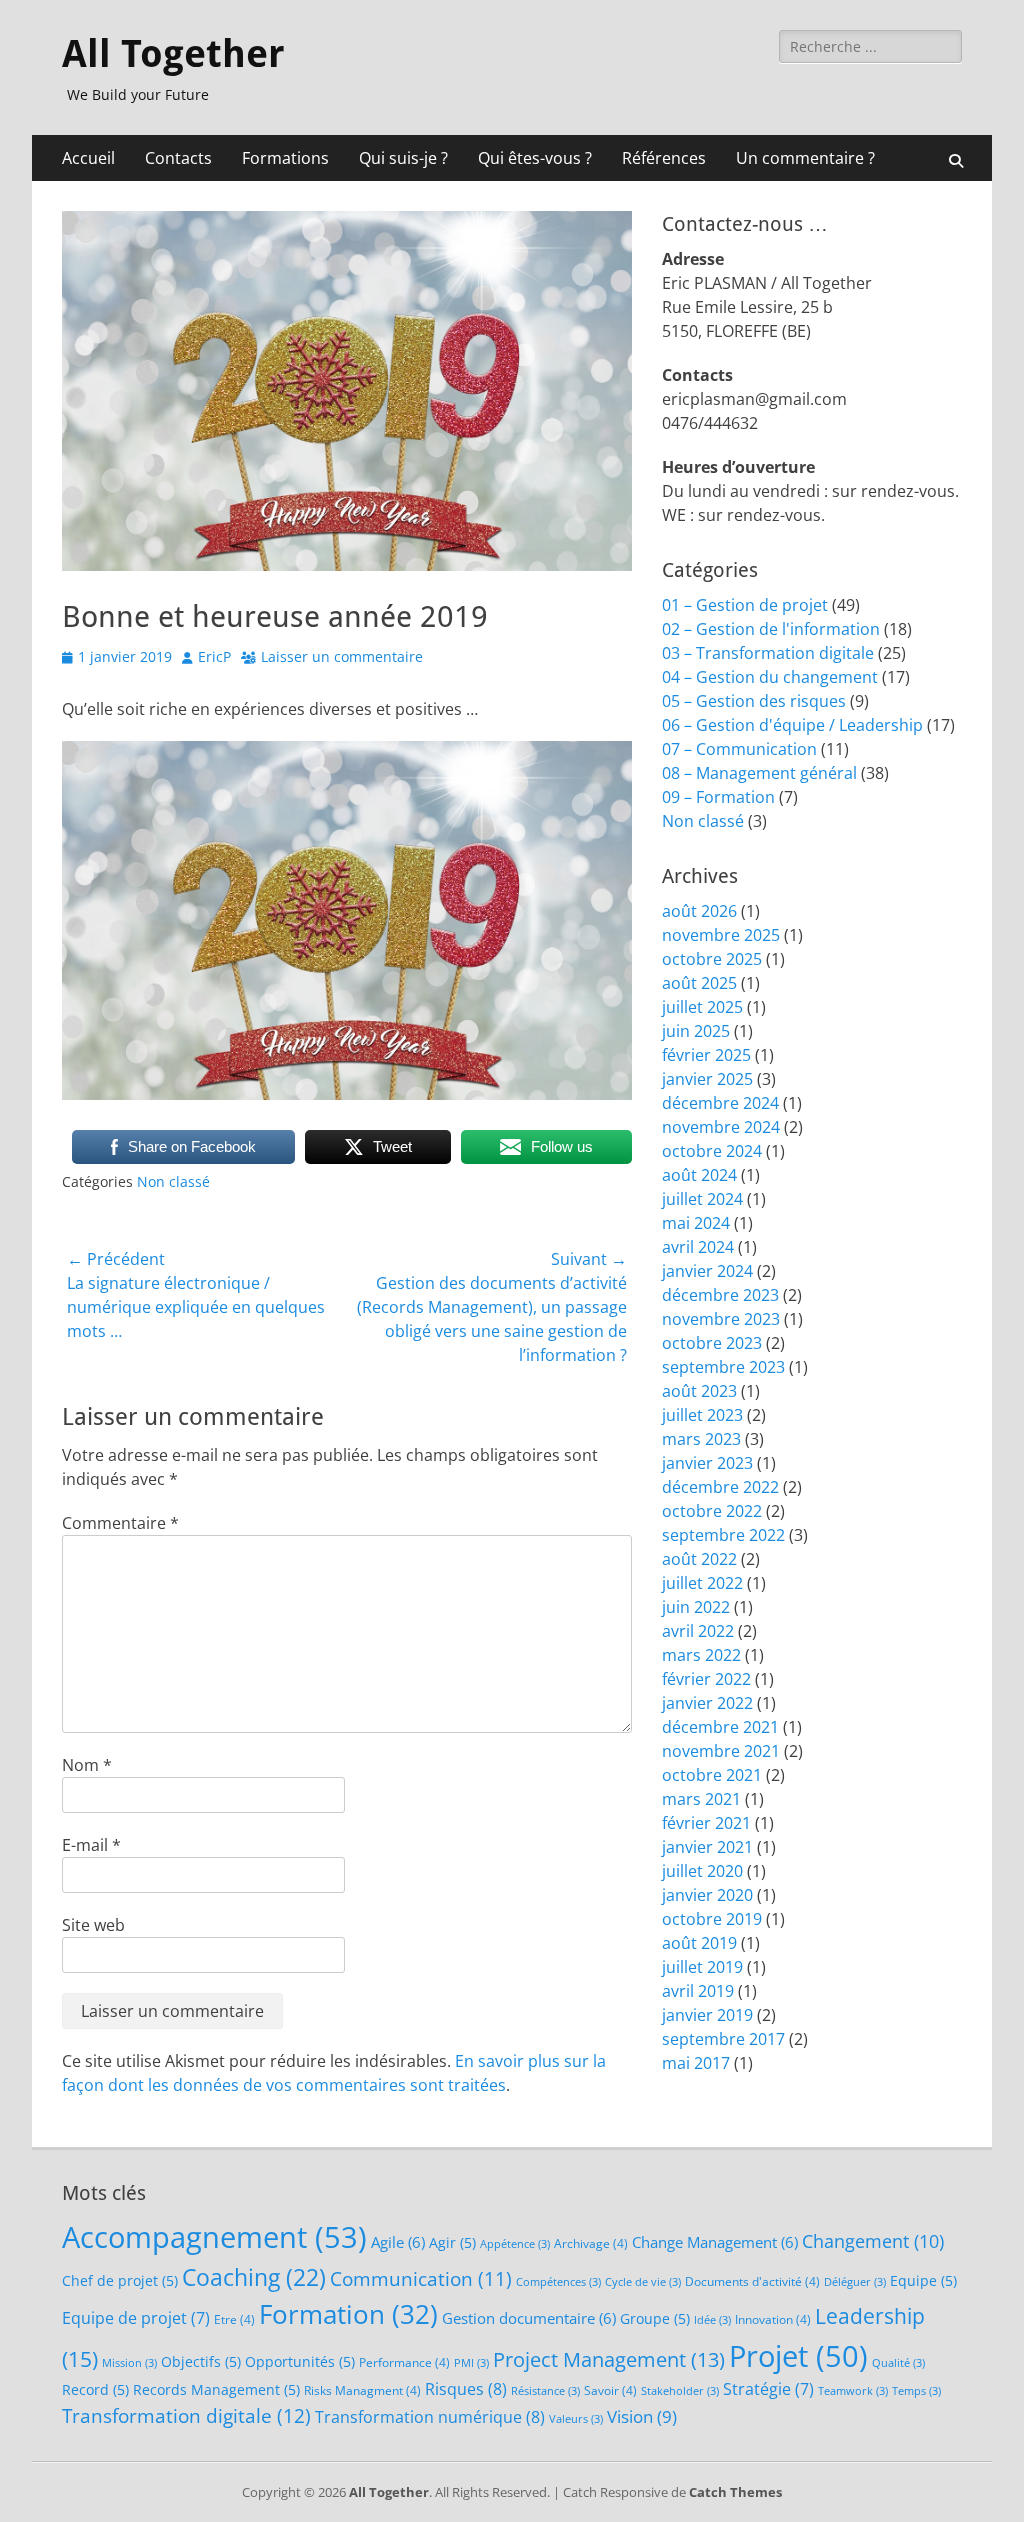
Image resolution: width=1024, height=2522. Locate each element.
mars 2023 (701, 1439)
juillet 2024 (702, 1199)
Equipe (923, 2280)
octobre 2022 (712, 1511)
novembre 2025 (721, 935)
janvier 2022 (707, 1703)
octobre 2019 (712, 1919)
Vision (642, 2416)
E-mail (91, 1845)
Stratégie (768, 2389)
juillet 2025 (702, 1007)
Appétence (515, 2244)
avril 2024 (698, 1247)
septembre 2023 (723, 1367)
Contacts (178, 158)
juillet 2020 (702, 1871)
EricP (214, 656)
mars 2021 (701, 1799)
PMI (471, 2363)
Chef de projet (120, 2280)
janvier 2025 (707, 1079)
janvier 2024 (707, 1271)
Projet (798, 2355)
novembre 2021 (721, 1751)
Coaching (254, 2277)
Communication (421, 2278)
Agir (452, 2242)
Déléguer (855, 2282)
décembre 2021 (720, 1727)
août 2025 (699, 983)
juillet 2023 (702, 1415)
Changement (873, 2241)
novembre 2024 (721, 1127)
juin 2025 (696, 1031)
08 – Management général (759, 773)
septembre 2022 (723, 1535)
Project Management (609, 2359)
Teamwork (853, 2391)
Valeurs (576, 2419)
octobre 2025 (712, 959)
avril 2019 (698, 1991)
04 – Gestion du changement (770, 677)
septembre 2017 (723, 2039)
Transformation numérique (430, 2416)
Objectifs (201, 2361)
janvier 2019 (707, 2015)
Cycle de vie (643, 2282)
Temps (916, 2391)
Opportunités (300, 2361)
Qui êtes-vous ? (535, 158)
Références (664, 158)
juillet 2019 (702, 1967)
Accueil (88, 158)
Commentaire (120, 1523)
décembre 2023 (720, 1295)
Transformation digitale (186, 2416)
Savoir (610, 2390)
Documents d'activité (752, 2281)
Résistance (545, 2391)
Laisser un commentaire (342, 656)
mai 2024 (696, 1223)
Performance (404, 2362)
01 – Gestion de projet (745, 605)
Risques (466, 2388)
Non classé (173, 1181)
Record (95, 2389)
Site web (93, 1925)
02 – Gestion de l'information (771, 629)
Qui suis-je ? (403, 158)
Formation (348, 2314)
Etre (234, 2319)
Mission (129, 2363)
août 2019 (699, 1943)
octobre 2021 (712, 1775)
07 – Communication (739, 749)
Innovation (773, 2319)
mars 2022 (701, 1655)
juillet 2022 (702, 1583)
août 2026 (699, 911)
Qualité (898, 2363)
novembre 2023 (721, 1319)
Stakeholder (680, 2391)
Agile (398, 2242)
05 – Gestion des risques (754, 701)
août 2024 (699, 1175)
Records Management (216, 2389)
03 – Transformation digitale (768, 653)
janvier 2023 (707, 1463)
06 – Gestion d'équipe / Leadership (792, 725)
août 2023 (699, 1391)
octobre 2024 (712, 1151)
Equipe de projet (136, 2318)
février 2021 (706, 1823)
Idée (712, 2320)
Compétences (558, 2282)
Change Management (715, 2242)
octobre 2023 (712, 1343)
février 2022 (706, 1679)
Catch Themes (735, 2492)
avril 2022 (698, 1631)
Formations (285, 158)
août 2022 (699, 1559)
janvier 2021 (707, 1847)
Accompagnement (214, 2237)
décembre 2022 (720, 1487)
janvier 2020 (707, 1895)
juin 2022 (696, 1607)
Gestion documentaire (529, 2318)
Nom (87, 1765)
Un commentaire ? (805, 158)
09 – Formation (718, 797)
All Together (173, 54)
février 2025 (706, 1055)
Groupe (655, 2318)
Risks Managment (362, 2390)
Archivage (591, 2243)
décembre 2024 (720, 1103)
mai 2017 (696, 2063)
